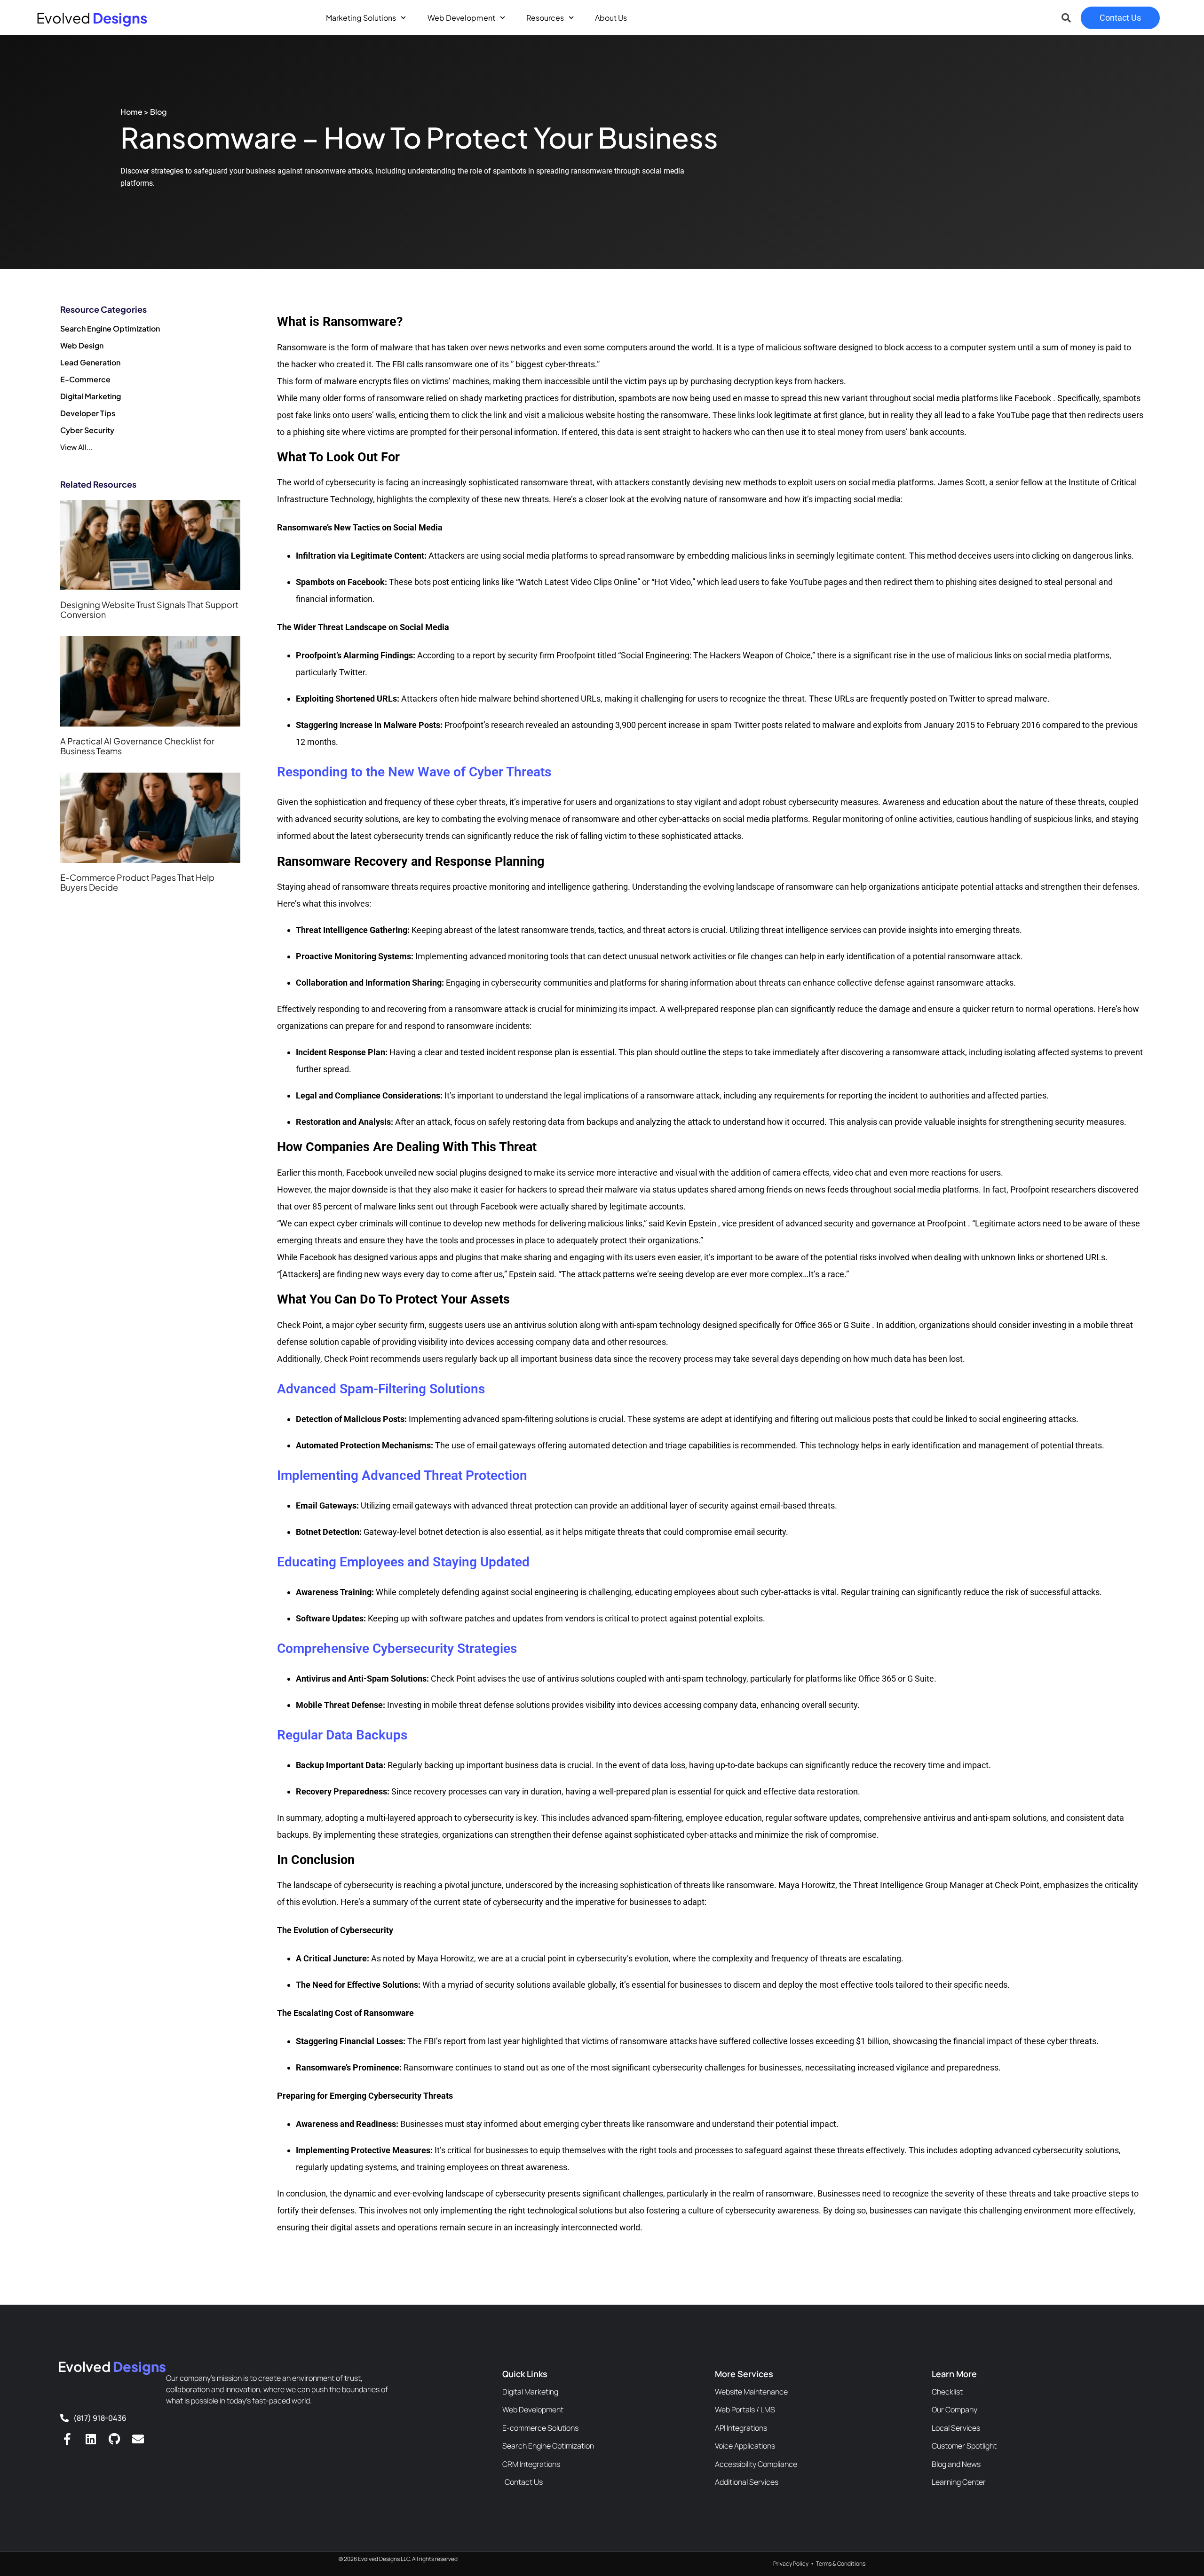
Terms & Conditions (841, 2564)
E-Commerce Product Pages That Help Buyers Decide (137, 882)
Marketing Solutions (361, 18)
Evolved (92, 18)
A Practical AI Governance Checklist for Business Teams (137, 746)
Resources (545, 18)
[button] (1066, 18)
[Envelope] (138, 2439)
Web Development (461, 18)
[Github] (114, 2439)
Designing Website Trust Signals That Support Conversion (149, 610)
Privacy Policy (791, 2564)
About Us (611, 18)
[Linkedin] (91, 2439)
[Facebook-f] (67, 2439)
